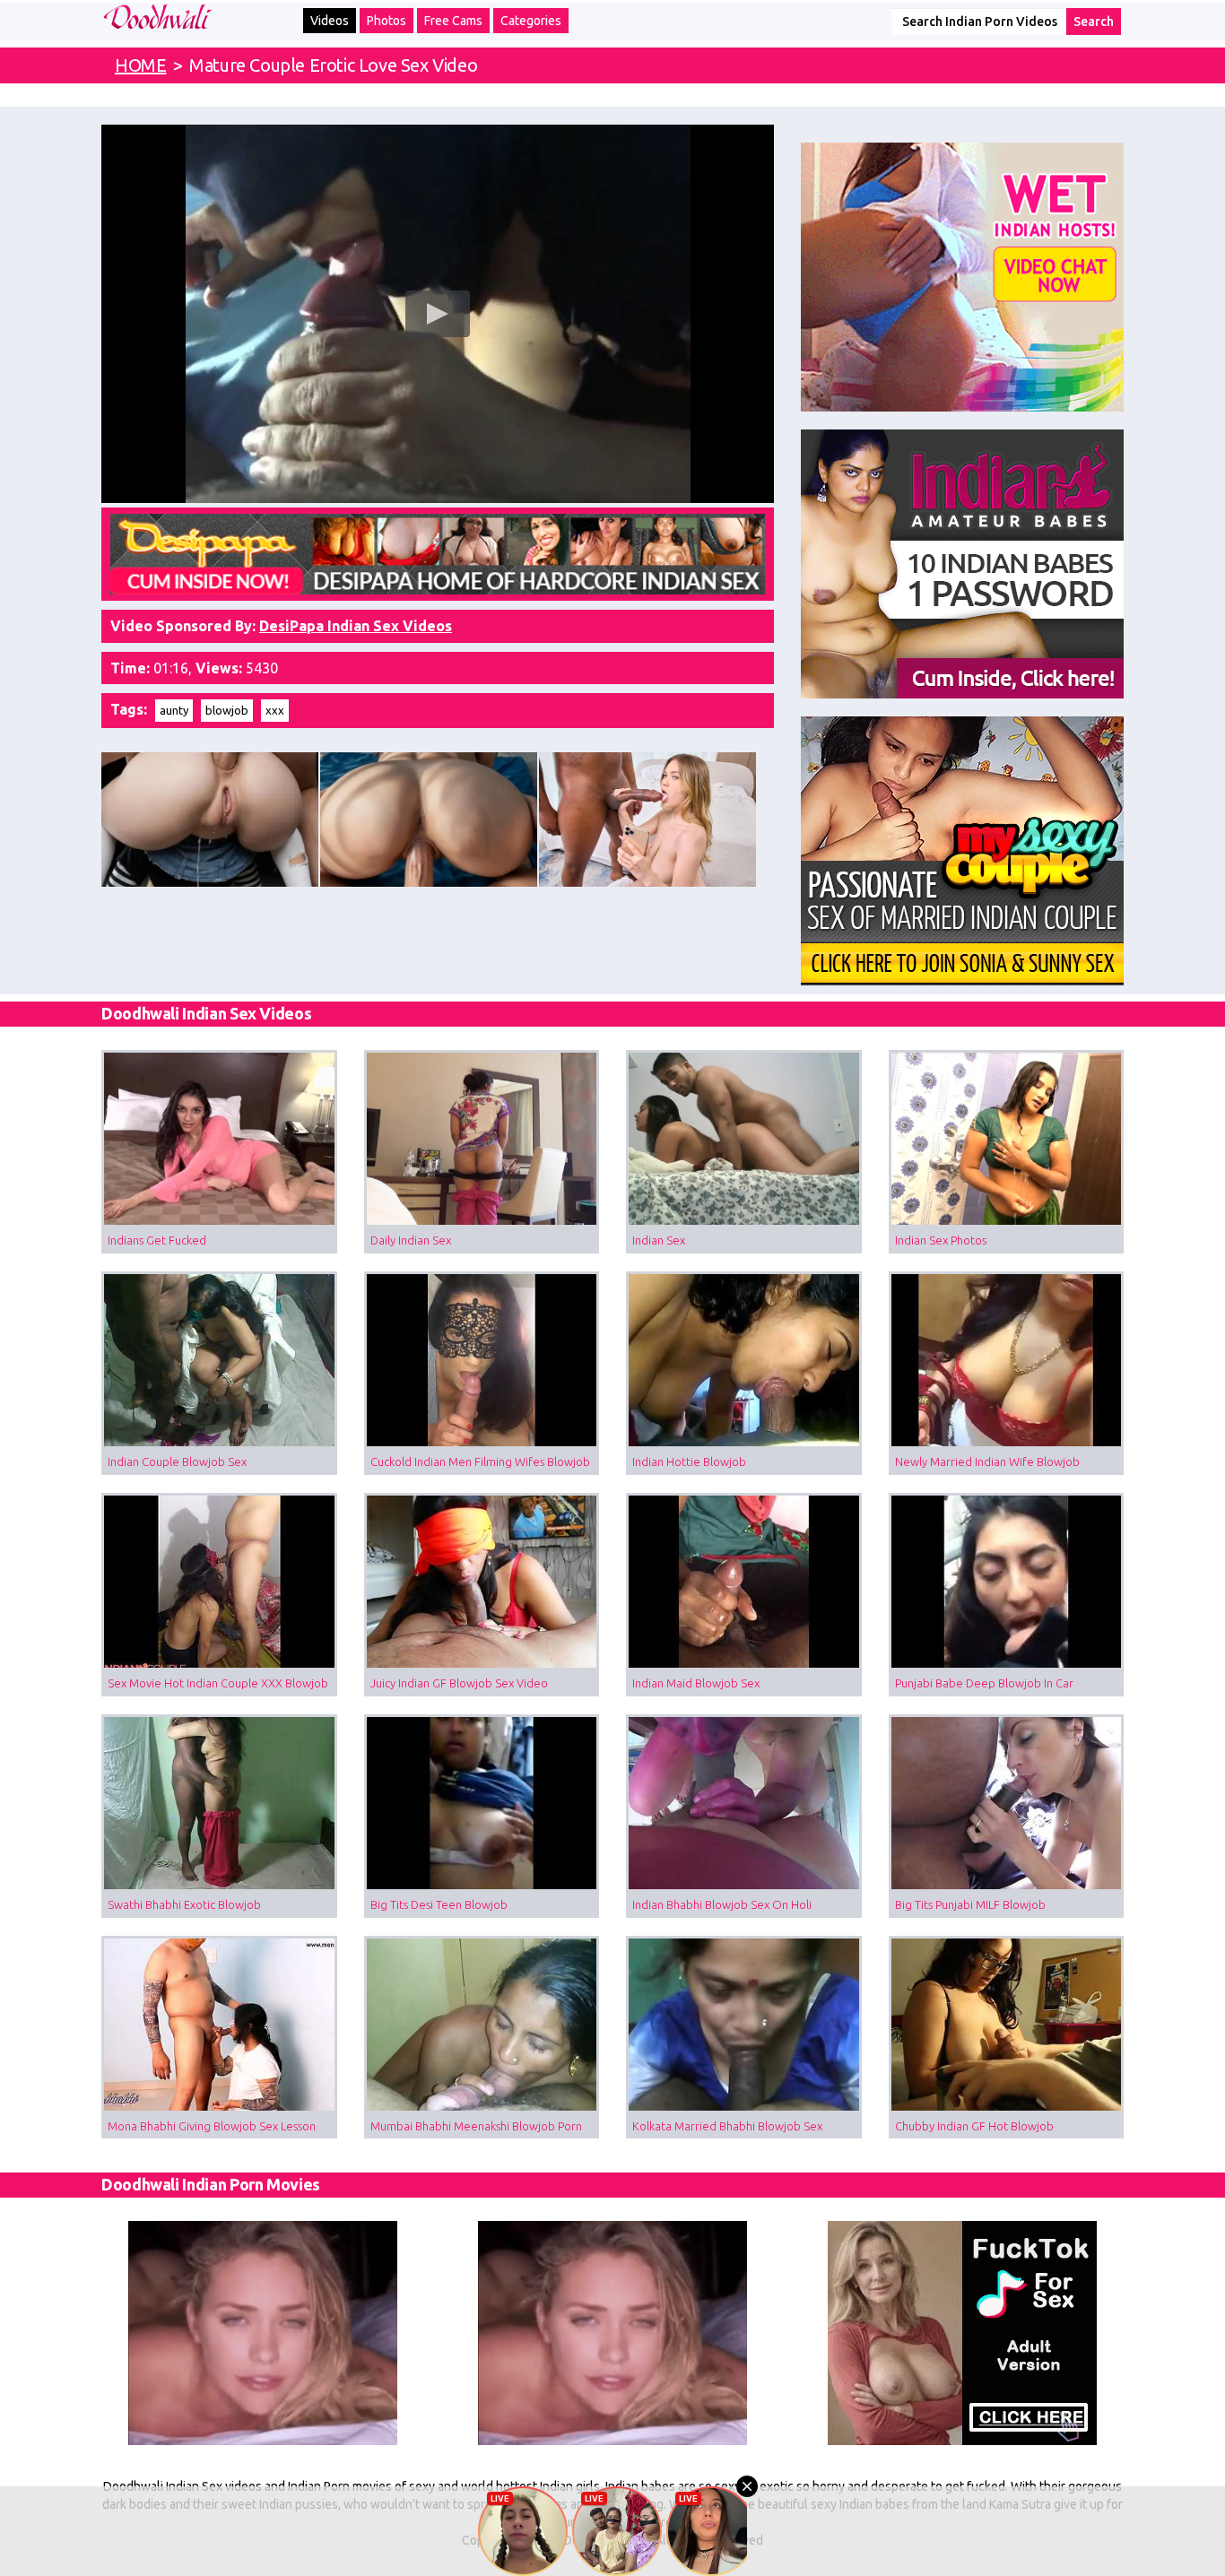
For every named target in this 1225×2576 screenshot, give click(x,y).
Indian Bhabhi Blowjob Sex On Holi (722, 1904)
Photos (387, 21)
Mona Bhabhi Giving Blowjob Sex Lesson (212, 2126)
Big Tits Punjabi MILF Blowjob (970, 1904)
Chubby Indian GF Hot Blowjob (974, 2126)
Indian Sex (659, 1240)
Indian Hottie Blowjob (689, 1461)
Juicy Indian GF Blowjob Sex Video (459, 1683)
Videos (330, 21)
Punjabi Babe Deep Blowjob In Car (984, 1683)
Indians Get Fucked (157, 1240)
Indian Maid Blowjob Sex (696, 1683)
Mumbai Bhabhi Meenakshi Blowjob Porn (476, 2126)
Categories (531, 21)
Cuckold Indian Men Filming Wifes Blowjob (480, 1461)
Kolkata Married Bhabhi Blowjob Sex (727, 2126)
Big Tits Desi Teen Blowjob (439, 1904)
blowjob (227, 710)
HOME (140, 65)
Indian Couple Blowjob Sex (177, 1461)
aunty (174, 710)
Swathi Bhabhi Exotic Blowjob (184, 1904)
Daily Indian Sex (411, 1240)
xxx (275, 710)
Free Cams (453, 21)
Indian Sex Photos (941, 1240)
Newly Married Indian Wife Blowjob (987, 1461)
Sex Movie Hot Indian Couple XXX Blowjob (218, 1683)
